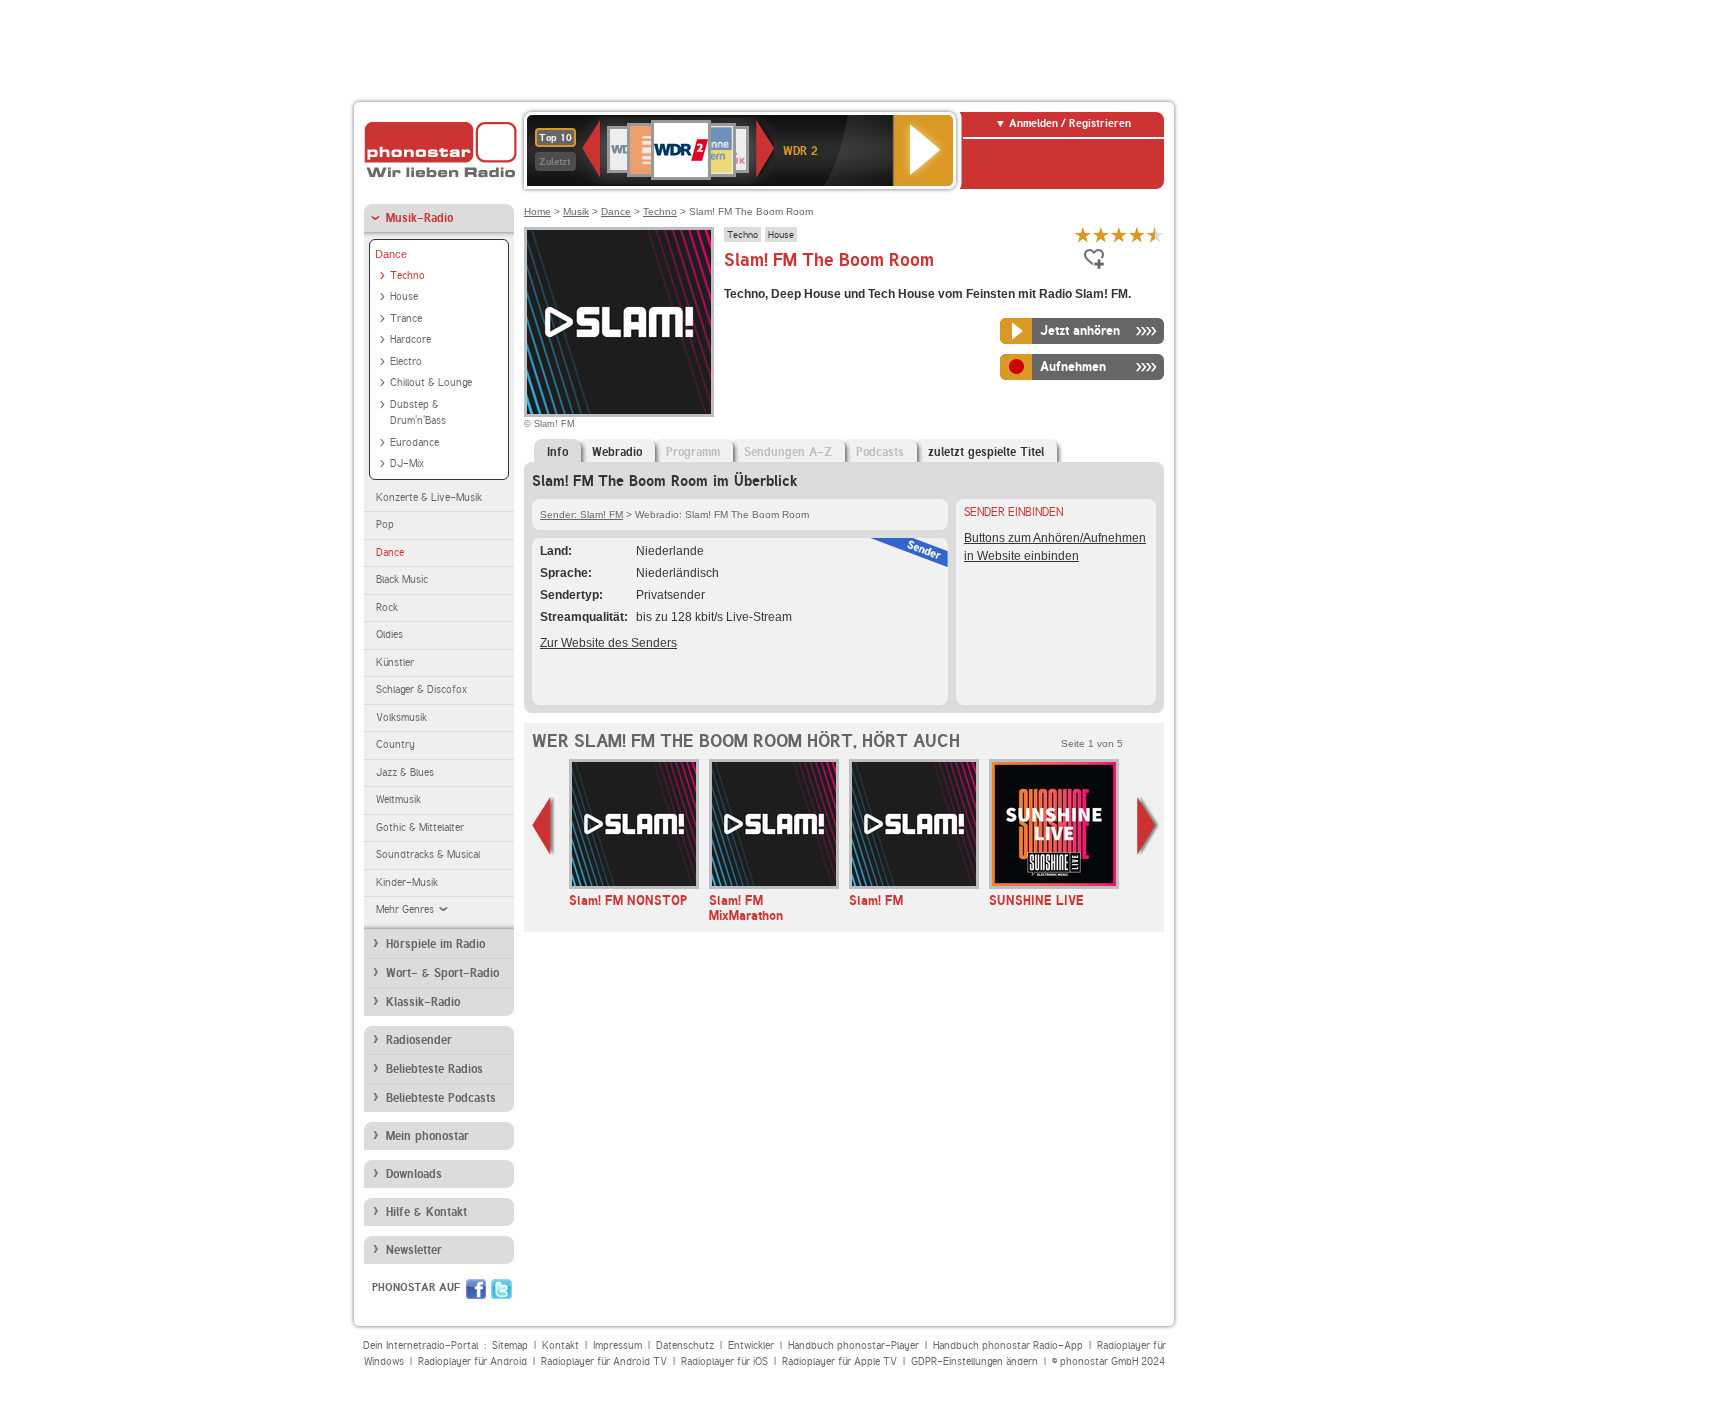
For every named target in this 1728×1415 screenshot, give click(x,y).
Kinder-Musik (407, 882)
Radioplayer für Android (472, 1361)
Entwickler (751, 1345)
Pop (385, 524)
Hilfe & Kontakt (426, 1212)
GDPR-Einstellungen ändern (974, 1361)
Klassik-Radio (423, 1002)
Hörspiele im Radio (435, 944)
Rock (387, 607)
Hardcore (410, 339)
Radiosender (419, 1040)
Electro (406, 361)
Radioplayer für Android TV (604, 1361)
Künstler (395, 662)
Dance (391, 254)
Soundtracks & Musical (428, 854)
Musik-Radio (419, 218)
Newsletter (414, 1250)
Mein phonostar (427, 1136)
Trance (406, 318)
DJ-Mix (407, 463)
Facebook (476, 1289)
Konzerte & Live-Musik (429, 497)
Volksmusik (401, 717)
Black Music (402, 579)
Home (537, 211)
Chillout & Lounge (431, 382)
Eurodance (414, 442)
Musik (576, 211)
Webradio (617, 452)
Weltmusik (398, 799)
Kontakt (560, 1345)
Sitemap (510, 1345)
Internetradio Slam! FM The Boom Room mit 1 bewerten (1083, 234)
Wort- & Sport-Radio (442, 973)
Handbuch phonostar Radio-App (1008, 1345)
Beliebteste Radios (434, 1069)
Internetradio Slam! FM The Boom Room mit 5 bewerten (1155, 234)
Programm (693, 452)
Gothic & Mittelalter (420, 827)
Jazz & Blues (405, 772)
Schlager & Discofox (421, 689)
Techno (407, 275)
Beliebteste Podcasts (441, 1098)
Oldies (389, 634)
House (404, 296)
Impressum (617, 1345)
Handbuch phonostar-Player (853, 1345)
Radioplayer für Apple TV (839, 1361)
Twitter (501, 1289)
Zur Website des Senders (608, 643)
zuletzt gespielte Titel (986, 452)
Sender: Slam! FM (581, 514)
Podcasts (880, 452)
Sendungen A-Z (788, 452)
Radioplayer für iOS (724, 1361)
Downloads (414, 1174)
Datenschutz (685, 1345)
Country (395, 744)
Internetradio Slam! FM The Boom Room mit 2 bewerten (1101, 234)
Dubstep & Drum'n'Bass (418, 413)
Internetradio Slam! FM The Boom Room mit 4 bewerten (1137, 234)
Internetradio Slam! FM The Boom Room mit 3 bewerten (1119, 234)
